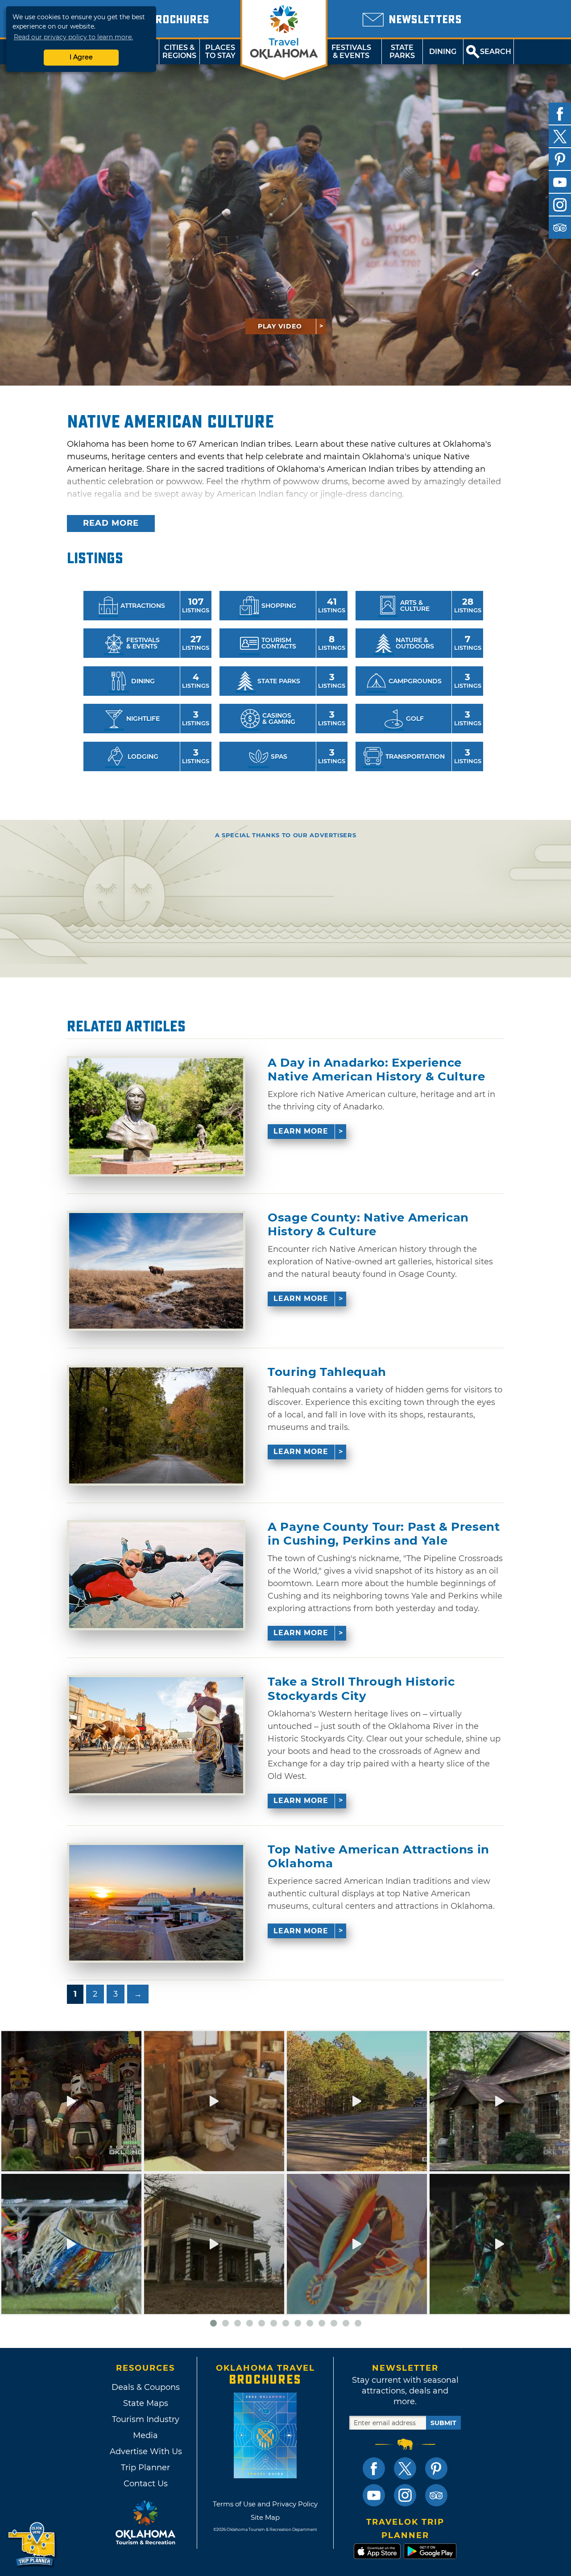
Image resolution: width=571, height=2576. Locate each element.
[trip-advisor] (560, 228)
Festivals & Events (351, 52)
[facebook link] (374, 2468)
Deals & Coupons (146, 2387)
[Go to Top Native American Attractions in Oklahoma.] (156, 1903)
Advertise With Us (145, 2451)
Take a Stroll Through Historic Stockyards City (361, 1689)
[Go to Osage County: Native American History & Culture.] (156, 1271)
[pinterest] (560, 159)
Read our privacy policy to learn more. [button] (73, 37)
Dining (443, 52)
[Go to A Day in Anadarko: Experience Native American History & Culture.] (156, 1116)
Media (145, 2435)
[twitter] (560, 137)
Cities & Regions (179, 52)
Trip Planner (145, 2468)
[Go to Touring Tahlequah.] (156, 1425)
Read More (111, 523)
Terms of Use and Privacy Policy (265, 2504)
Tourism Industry (146, 2419)
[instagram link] (405, 2495)
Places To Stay (220, 52)
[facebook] (560, 114)
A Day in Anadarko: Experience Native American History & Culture (376, 1070)
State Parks (402, 52)
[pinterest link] (436, 2468)
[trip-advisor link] (436, 2495)
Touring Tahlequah (327, 1372)
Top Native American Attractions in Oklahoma (379, 1857)
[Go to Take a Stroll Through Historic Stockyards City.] (156, 1735)
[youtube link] (374, 2495)
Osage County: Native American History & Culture (368, 1225)
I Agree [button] (81, 57)
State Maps (146, 2403)
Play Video (280, 326)
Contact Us (146, 2484)
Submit (443, 2423)
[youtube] (560, 182)
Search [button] (496, 52)
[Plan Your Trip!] (32, 2545)
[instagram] (560, 205)
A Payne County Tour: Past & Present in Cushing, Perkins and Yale (384, 1534)
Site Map (265, 2517)
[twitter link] (405, 2468)
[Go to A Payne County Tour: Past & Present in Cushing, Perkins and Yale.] (156, 1575)
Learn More (301, 1131)
